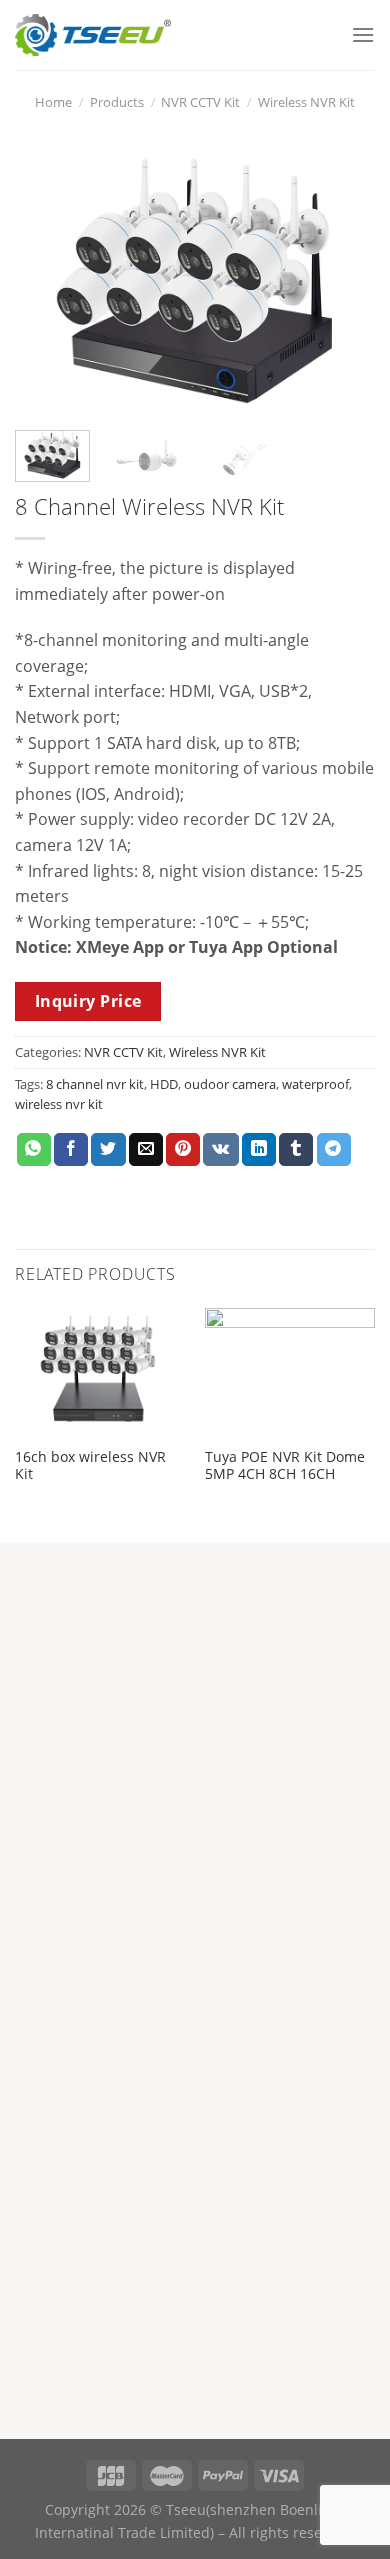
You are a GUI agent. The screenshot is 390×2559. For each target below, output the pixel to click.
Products (117, 102)
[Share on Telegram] (334, 1150)
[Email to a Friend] (146, 1150)
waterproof (315, 1084)
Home (53, 102)
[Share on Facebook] (71, 1150)
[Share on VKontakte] (220, 1150)
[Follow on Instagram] (172, 1902)
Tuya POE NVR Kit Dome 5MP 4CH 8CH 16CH (285, 1465)
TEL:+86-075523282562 (101, 1802)
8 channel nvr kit (95, 1084)
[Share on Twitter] (108, 1150)
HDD (164, 1084)
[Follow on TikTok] (214, 1902)
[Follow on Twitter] (256, 1902)
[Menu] (363, 34)
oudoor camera (230, 1084)
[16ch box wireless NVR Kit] (100, 1372)
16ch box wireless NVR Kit (90, 1465)
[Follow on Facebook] (131, 1902)
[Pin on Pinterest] (183, 1150)
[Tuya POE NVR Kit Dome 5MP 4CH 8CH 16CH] (290, 1372)
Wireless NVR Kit (306, 102)
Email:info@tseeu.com (104, 1849)
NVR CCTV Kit (200, 102)
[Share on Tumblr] (296, 1150)
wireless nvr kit (59, 1104)
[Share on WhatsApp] (34, 1150)
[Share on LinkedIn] (259, 1150)
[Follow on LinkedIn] (297, 1902)
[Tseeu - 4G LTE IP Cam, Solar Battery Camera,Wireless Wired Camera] (93, 35)
